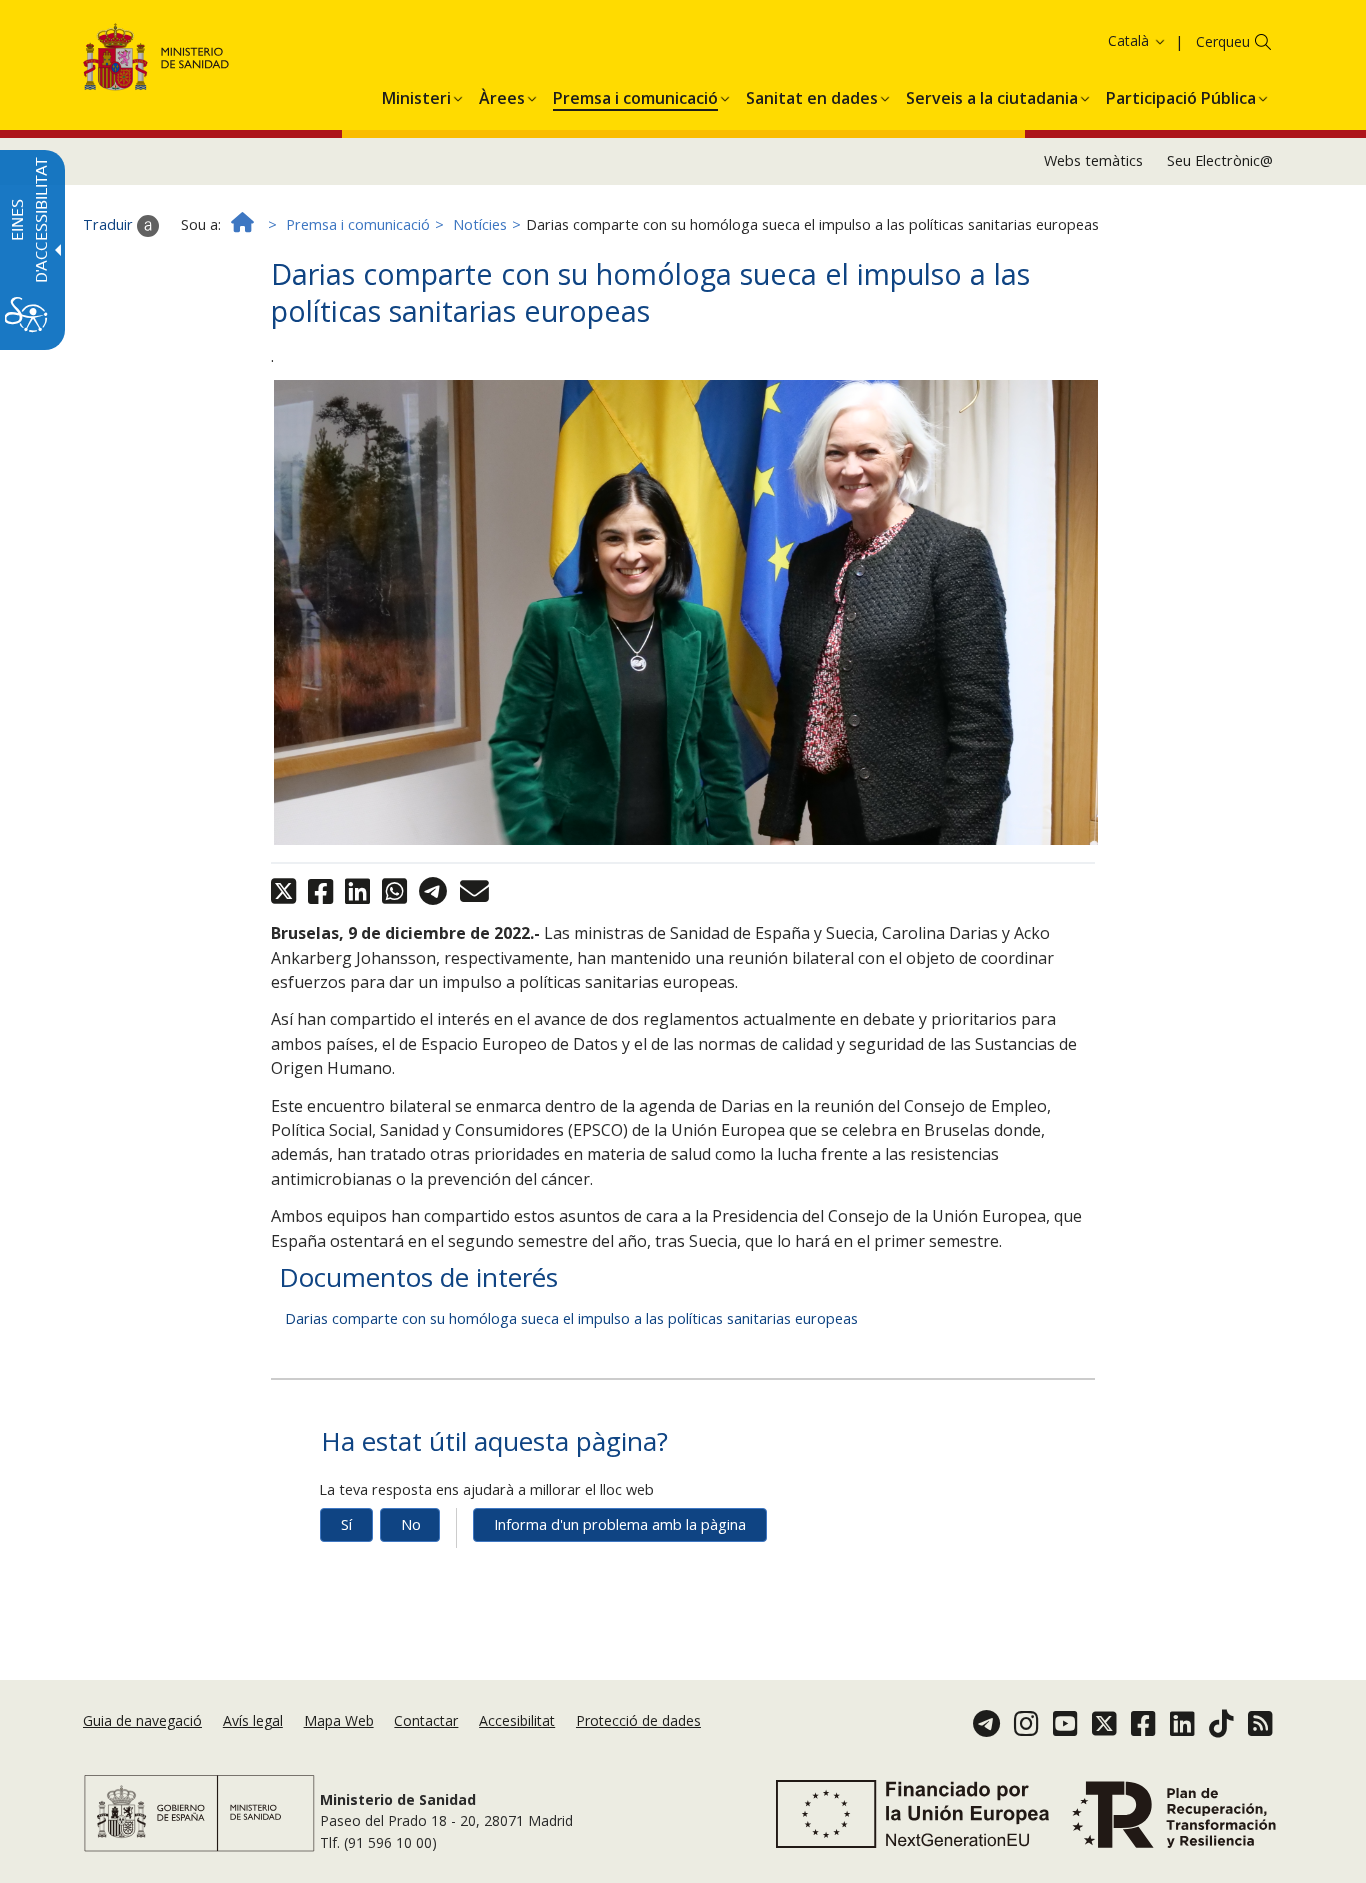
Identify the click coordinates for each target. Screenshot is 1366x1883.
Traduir (110, 224)
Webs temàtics (1093, 160)
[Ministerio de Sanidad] (156, 60)
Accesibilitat (517, 1720)
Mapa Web (339, 1720)
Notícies (480, 224)
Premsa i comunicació (358, 224)
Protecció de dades (638, 1720)
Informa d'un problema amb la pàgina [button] (620, 1524)
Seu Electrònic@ (1220, 160)
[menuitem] (416, 95)
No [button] (411, 1524)
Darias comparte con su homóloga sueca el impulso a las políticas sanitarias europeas (571, 1318)
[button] (1098, 40)
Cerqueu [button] (1223, 41)
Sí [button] (346, 1524)
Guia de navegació (142, 1720)
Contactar (426, 1720)
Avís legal (253, 1720)
